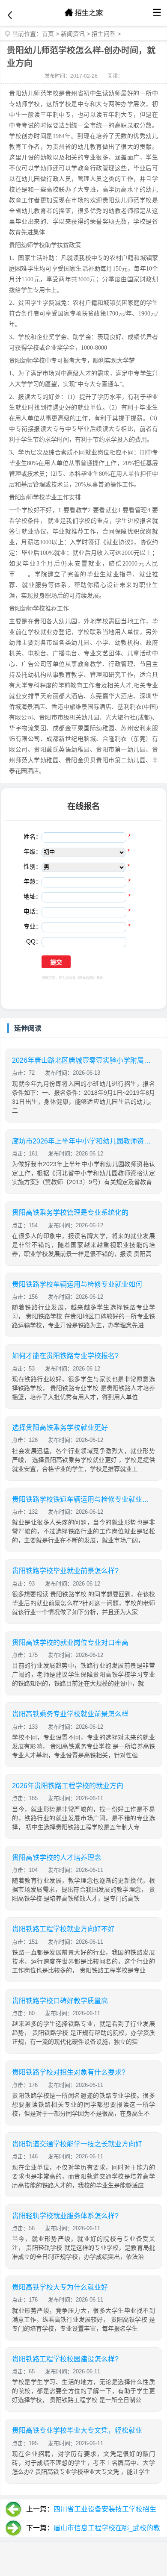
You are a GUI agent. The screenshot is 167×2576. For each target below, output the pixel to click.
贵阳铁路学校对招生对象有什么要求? (69, 2072)
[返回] (10, 15)
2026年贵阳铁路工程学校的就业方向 (68, 1786)
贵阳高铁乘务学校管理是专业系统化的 (70, 1213)
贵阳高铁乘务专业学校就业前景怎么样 (70, 1714)
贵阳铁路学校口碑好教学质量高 (60, 2001)
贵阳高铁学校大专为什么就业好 (60, 2287)
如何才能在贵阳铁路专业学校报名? (65, 1356)
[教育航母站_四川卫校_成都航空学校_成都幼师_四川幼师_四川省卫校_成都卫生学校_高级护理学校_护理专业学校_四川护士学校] (83, 13)
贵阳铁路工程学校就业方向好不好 (63, 1929)
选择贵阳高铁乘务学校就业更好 (60, 1428)
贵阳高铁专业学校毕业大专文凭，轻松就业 (77, 2430)
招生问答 (104, 34)
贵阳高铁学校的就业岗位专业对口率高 (70, 1643)
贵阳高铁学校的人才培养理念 (57, 1858)
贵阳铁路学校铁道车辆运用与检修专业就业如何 (83, 1499)
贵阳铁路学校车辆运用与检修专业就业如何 (77, 1284)
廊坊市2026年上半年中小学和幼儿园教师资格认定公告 (83, 1141)
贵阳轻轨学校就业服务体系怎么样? (65, 2216)
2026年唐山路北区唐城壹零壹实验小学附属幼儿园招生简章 (83, 1060)
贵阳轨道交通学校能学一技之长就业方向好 (77, 2144)
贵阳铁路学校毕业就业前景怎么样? (65, 1571)
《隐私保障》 (86, 978)
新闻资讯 (73, 34)
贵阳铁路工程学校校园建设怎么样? (65, 2359)
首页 (48, 34)
